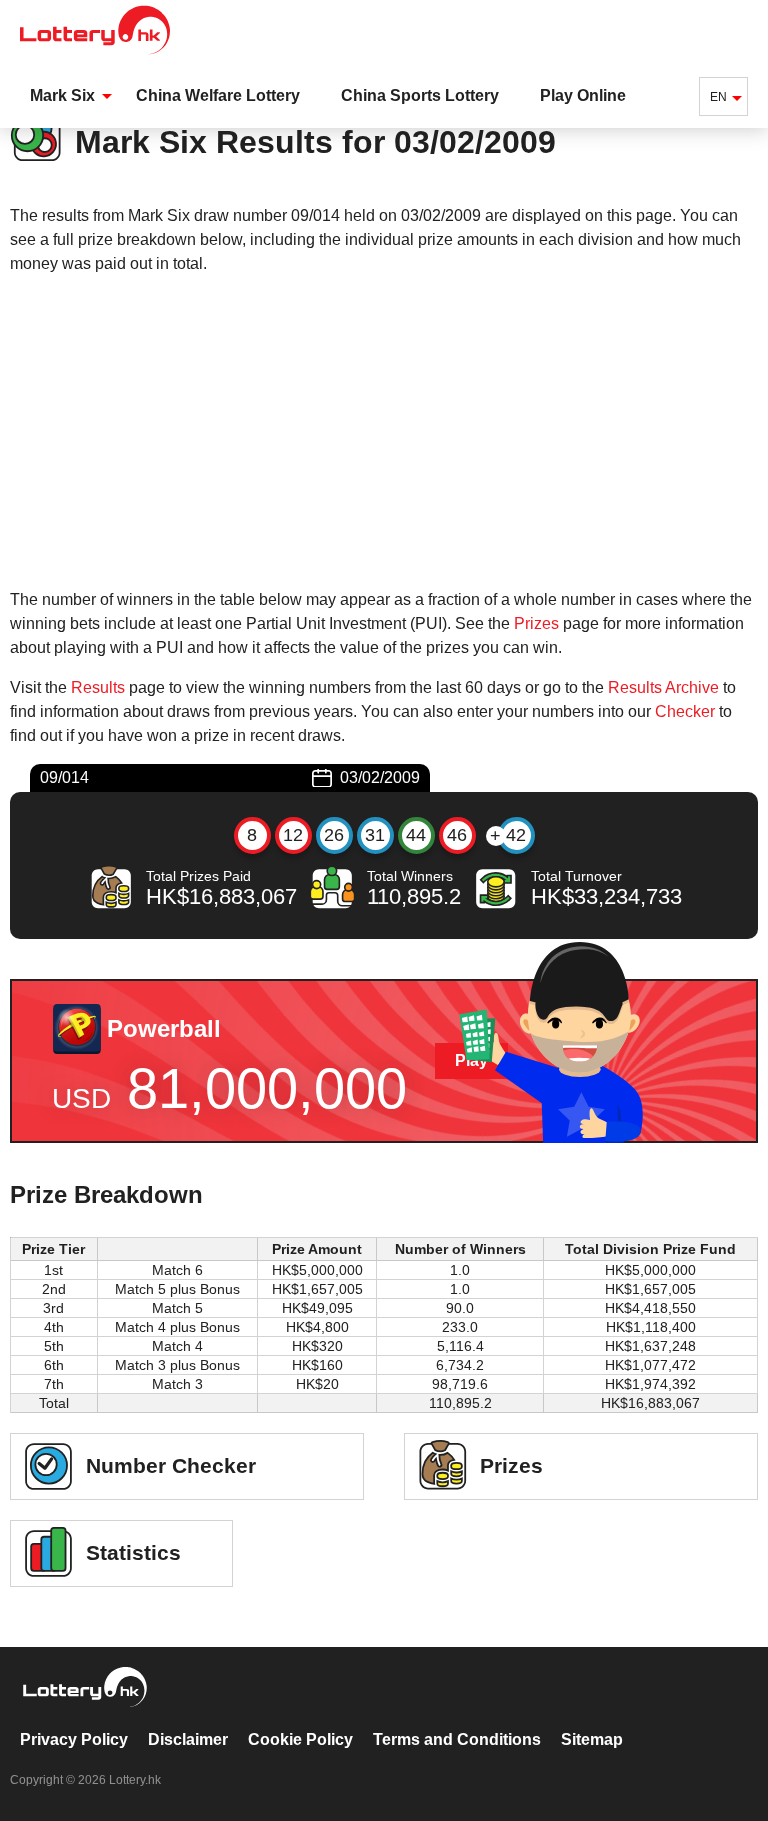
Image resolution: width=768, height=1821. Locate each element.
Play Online (583, 95)
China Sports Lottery (420, 95)
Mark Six (62, 95)
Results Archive (663, 687)
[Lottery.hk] (95, 54)
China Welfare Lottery (218, 95)
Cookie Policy (300, 1739)
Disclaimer (188, 1739)
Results (98, 687)
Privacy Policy (74, 1739)
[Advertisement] (384, 432)
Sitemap (592, 1739)
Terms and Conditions (457, 1739)
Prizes (536, 623)
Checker (685, 711)
